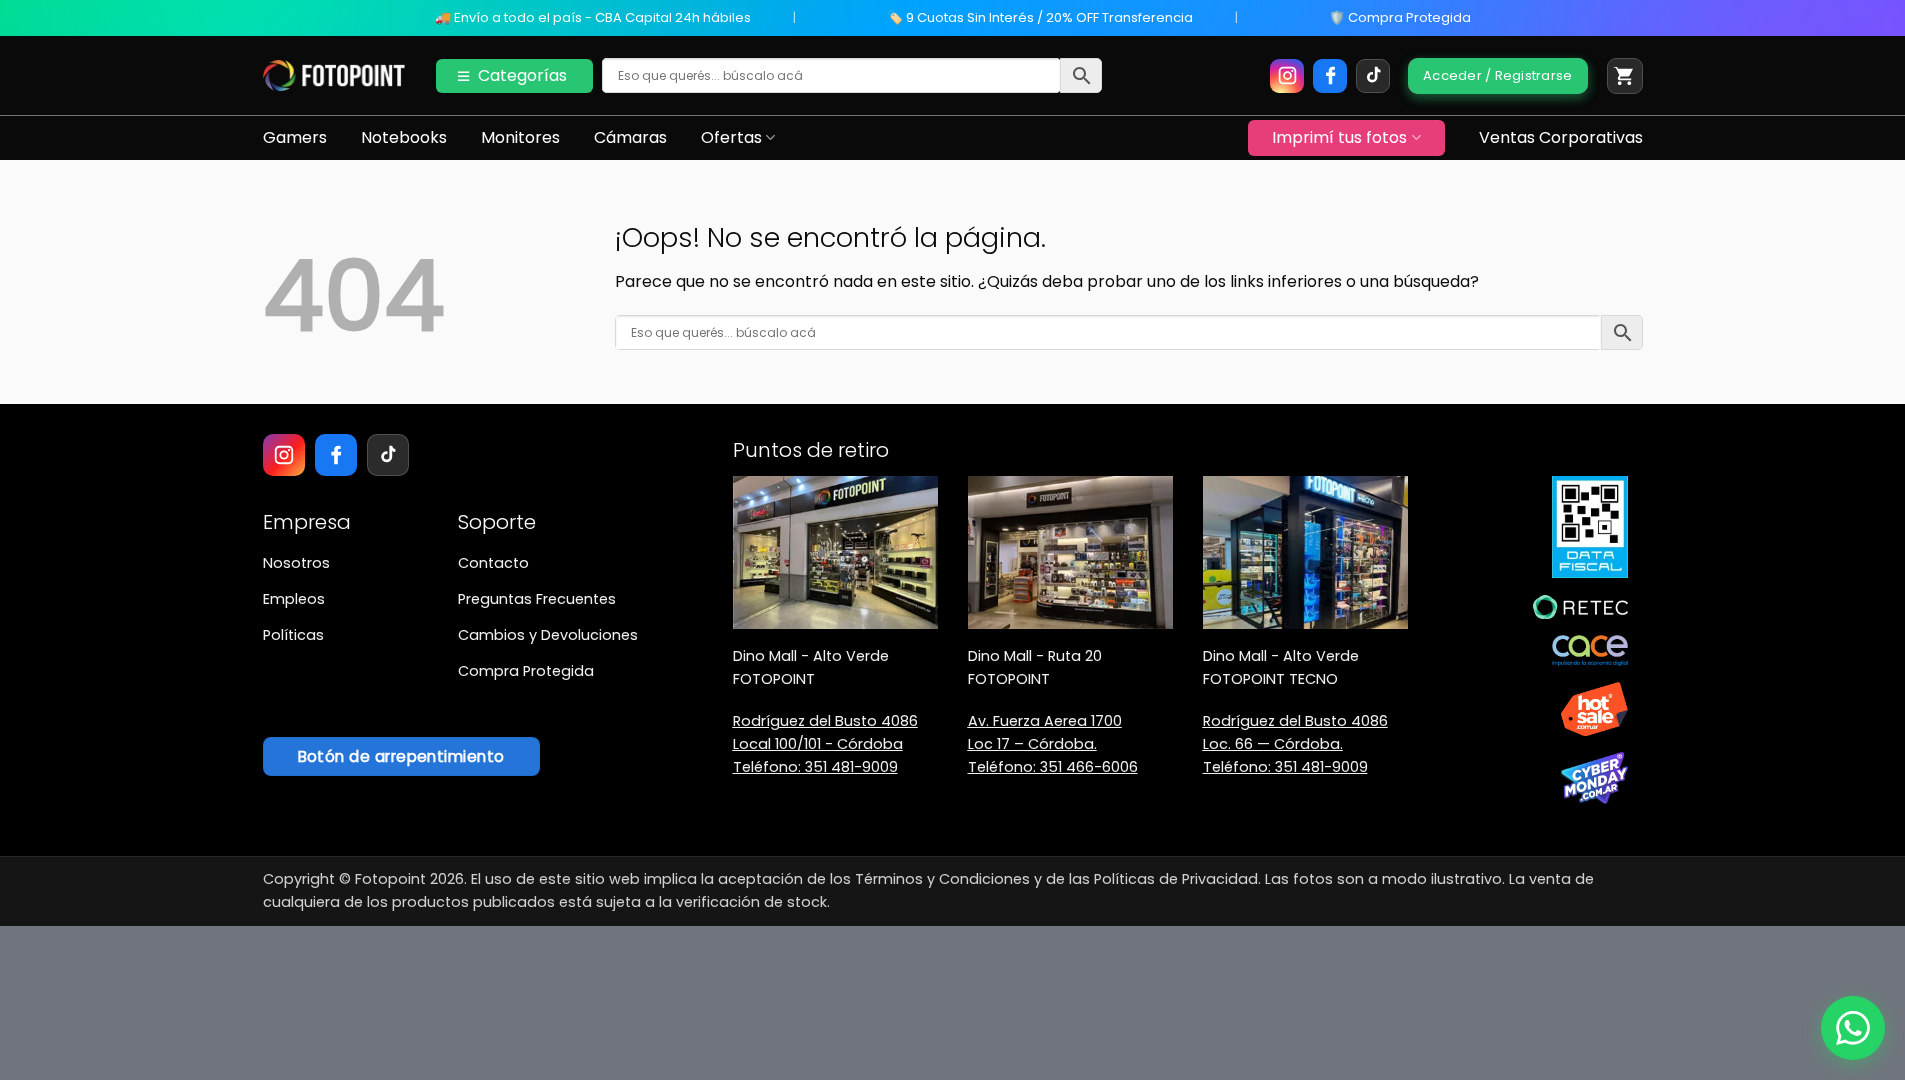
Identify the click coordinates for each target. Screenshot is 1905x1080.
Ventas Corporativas (1561, 137)
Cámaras (630, 137)
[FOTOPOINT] (334, 76)
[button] (1625, 76)
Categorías (522, 75)
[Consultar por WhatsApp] (1853, 1028)
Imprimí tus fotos (1339, 137)
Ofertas (731, 137)
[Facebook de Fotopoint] (1330, 76)
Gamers (295, 137)
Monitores (520, 137)
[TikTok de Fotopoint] (1373, 76)
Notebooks (404, 137)
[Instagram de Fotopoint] (1287, 76)
